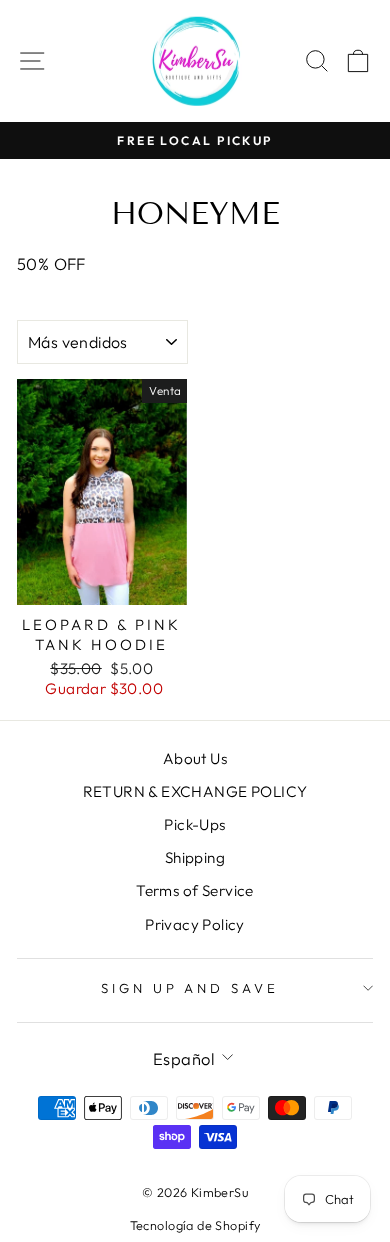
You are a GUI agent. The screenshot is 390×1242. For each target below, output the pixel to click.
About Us (195, 758)
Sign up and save (190, 988)
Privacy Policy (195, 924)
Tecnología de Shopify (195, 1225)
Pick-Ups (194, 824)
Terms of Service (195, 890)
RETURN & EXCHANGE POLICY (195, 791)
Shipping (195, 857)
